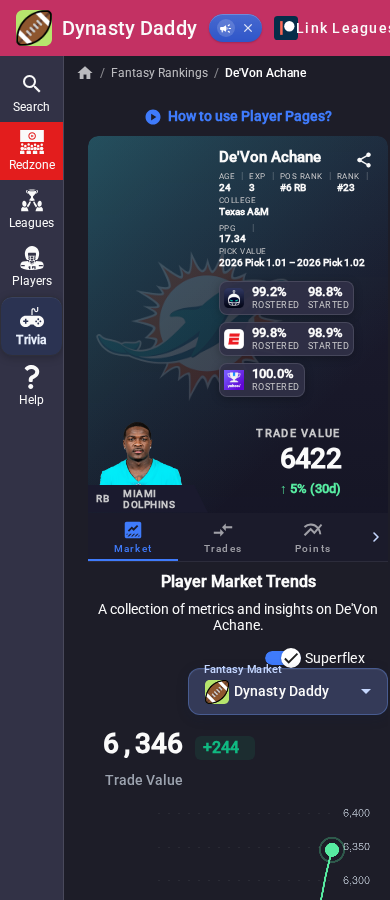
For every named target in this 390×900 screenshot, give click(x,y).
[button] (31, 93)
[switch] (283, 658)
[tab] (133, 537)
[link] (31, 386)
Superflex (335, 658)
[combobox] (288, 691)
